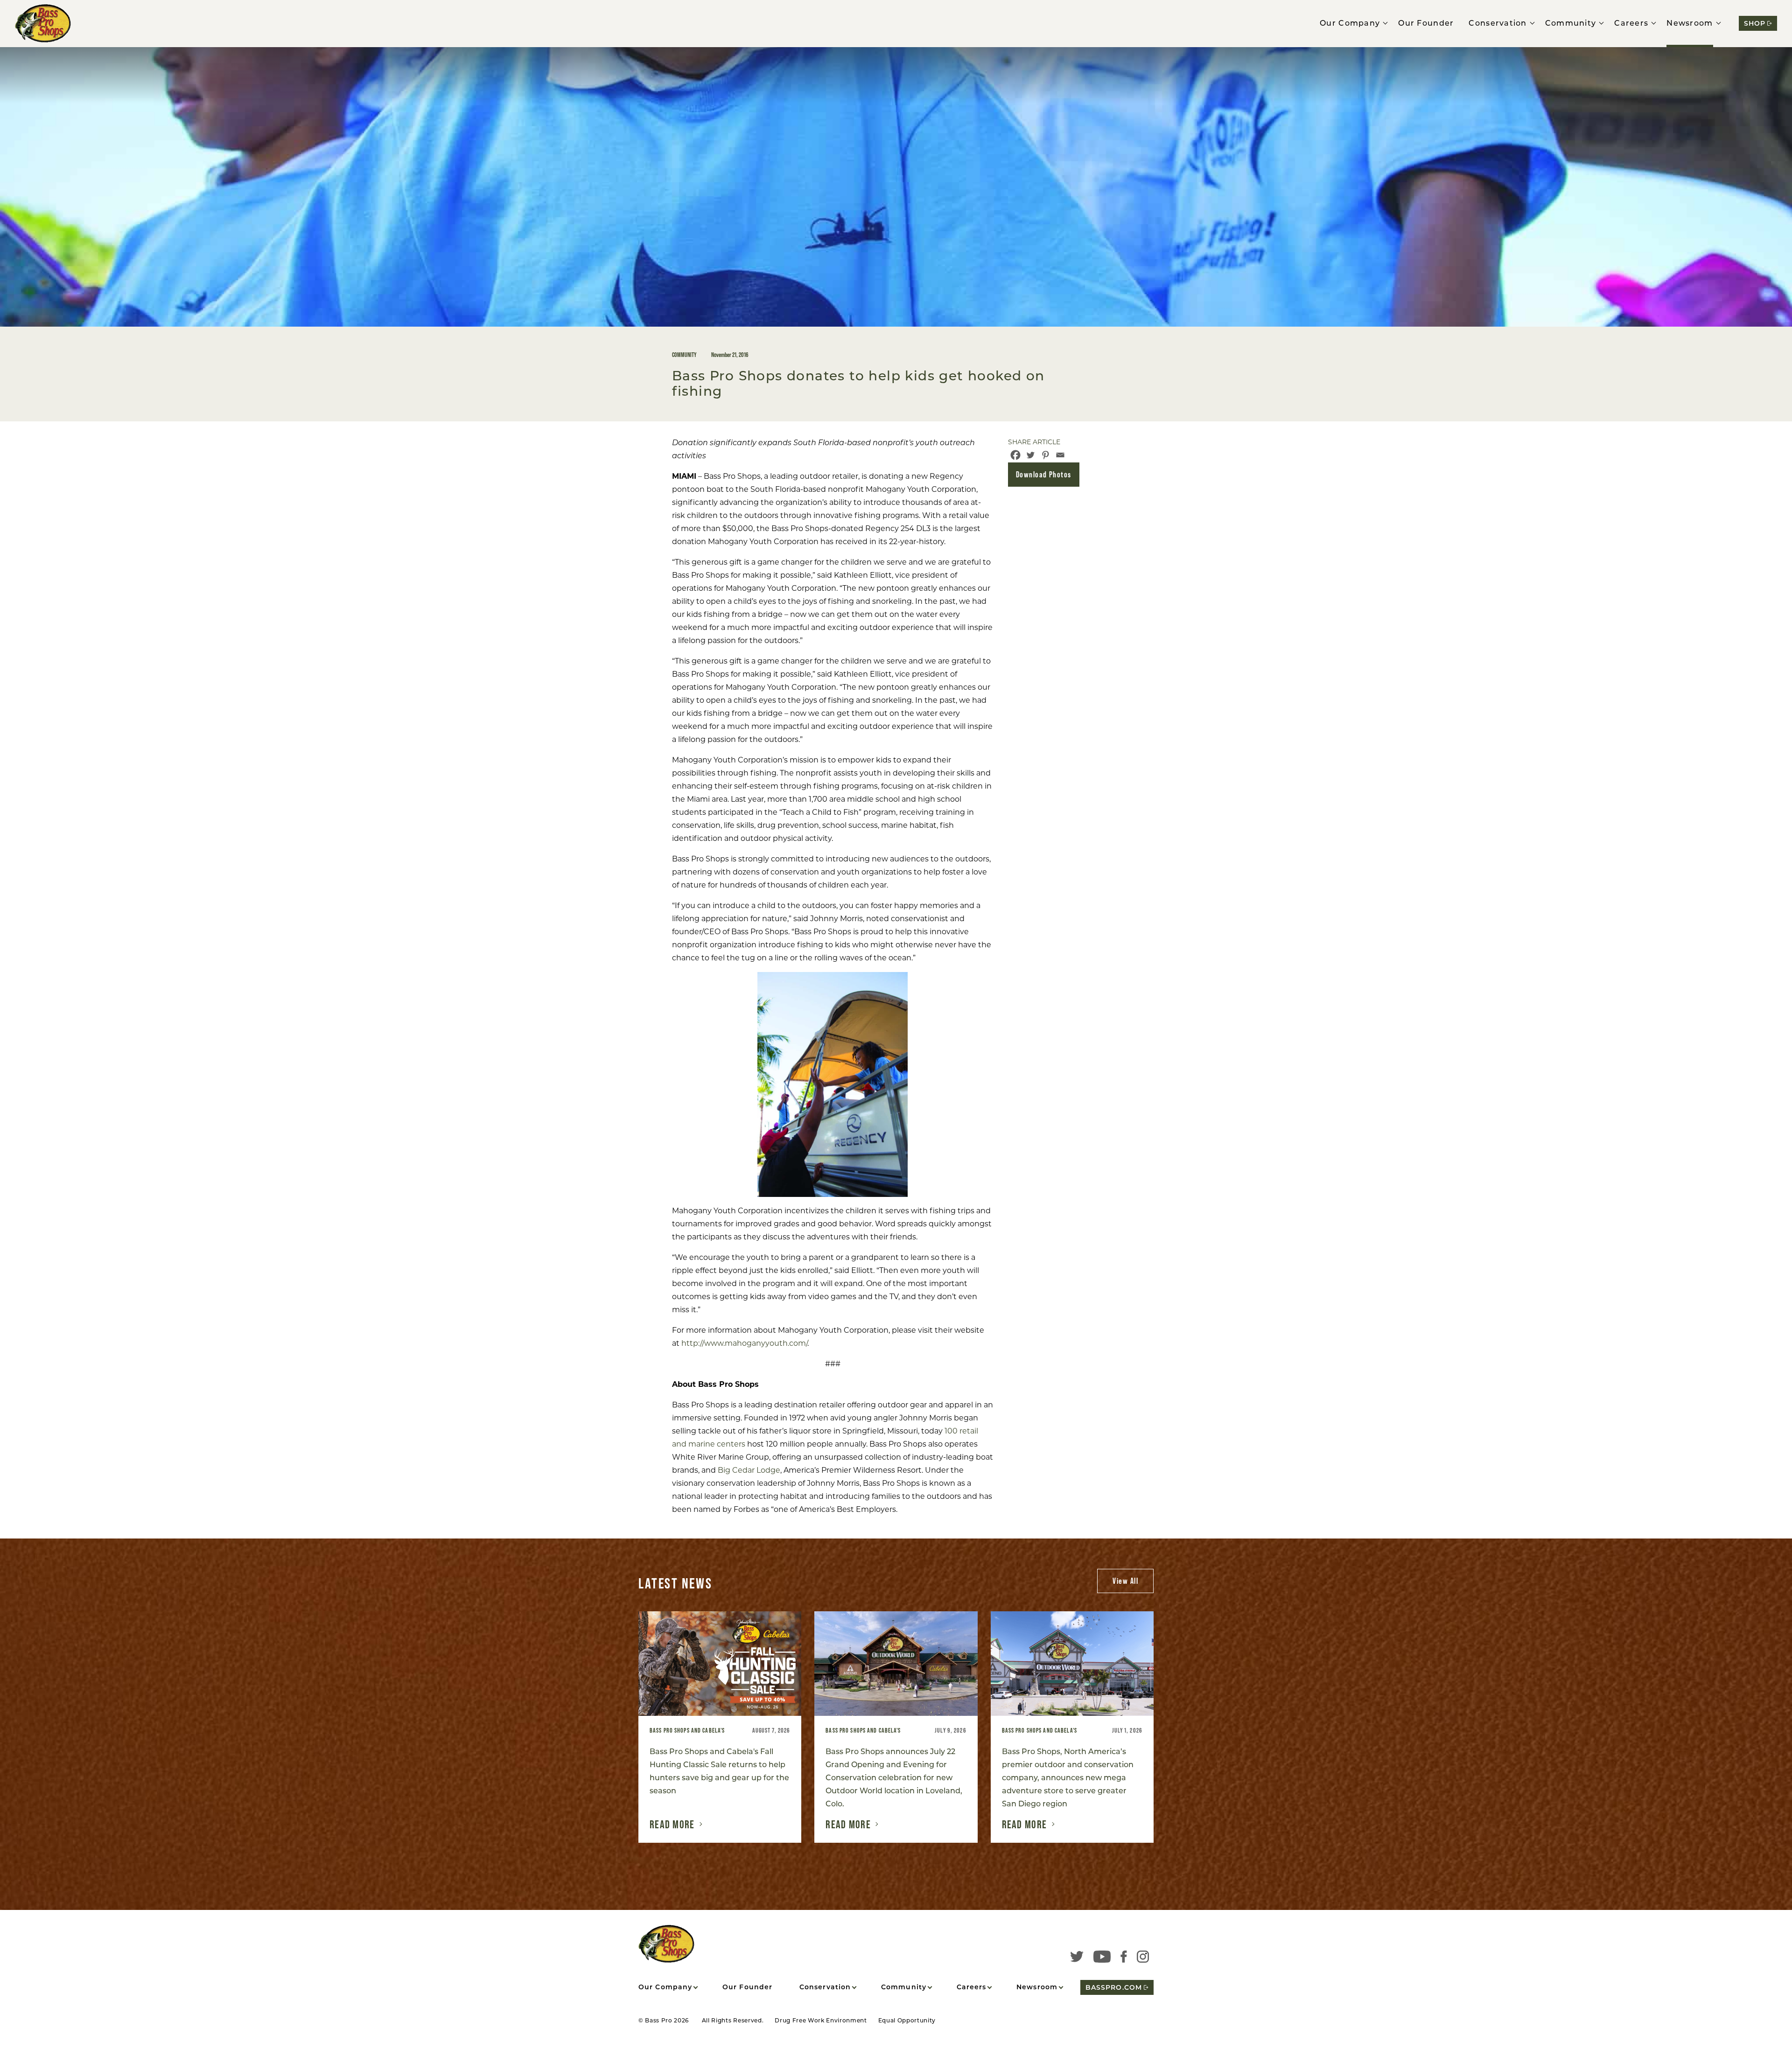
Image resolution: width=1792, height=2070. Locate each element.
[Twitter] (1030, 455)
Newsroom (1690, 23)
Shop (1755, 23)
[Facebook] (1015, 455)
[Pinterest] (1045, 455)
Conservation (1498, 23)
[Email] (1060, 455)
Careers (1631, 23)
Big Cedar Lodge (749, 1470)
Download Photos (1044, 474)
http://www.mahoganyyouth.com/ (744, 1343)
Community (1571, 23)
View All (1125, 1581)
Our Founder (1426, 23)
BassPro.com (1114, 1987)
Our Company (1350, 23)
